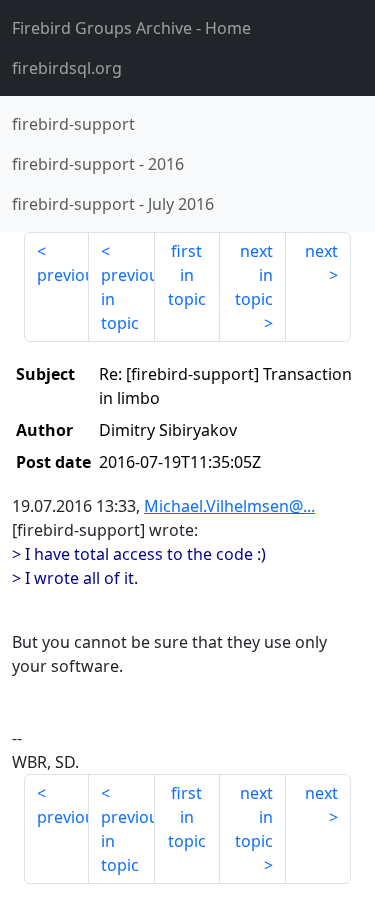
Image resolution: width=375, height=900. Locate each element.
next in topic (254, 275)
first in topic (187, 275)
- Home (131, 28)
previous (63, 275)
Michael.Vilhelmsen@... (229, 506)
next (321, 251)
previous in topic (127, 299)
